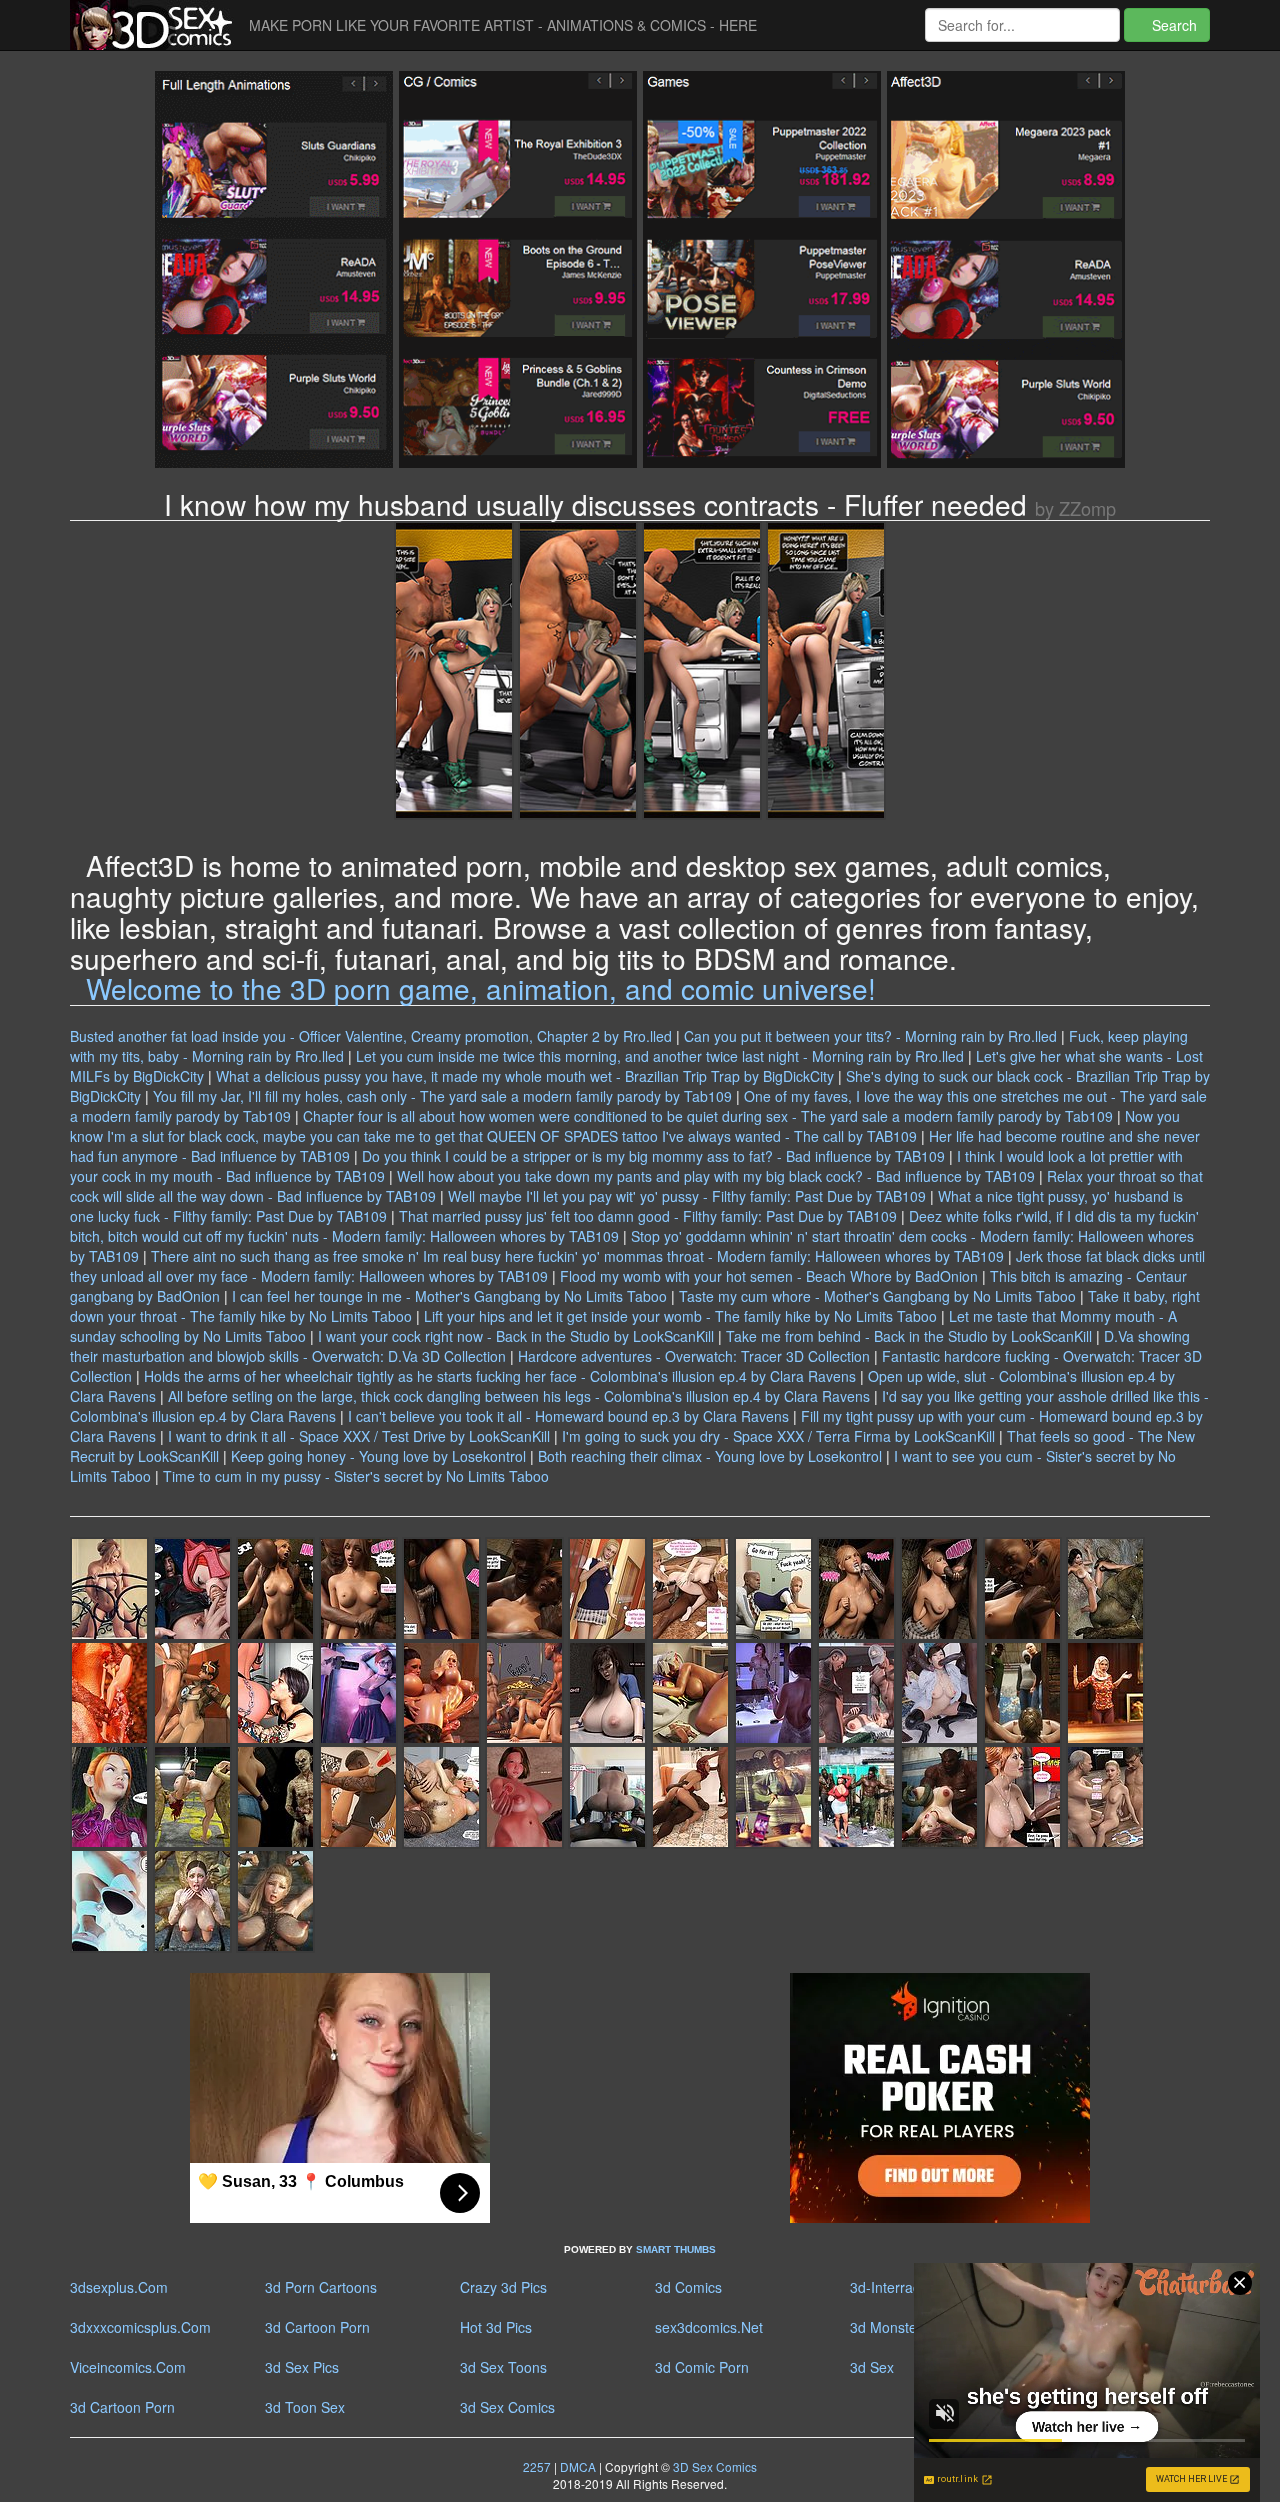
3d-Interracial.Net (905, 2287)
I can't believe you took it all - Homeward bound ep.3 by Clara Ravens (568, 1416)
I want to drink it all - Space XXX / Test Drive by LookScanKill (359, 1436)
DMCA (578, 2466)
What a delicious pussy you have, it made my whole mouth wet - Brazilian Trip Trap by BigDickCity (525, 1076)
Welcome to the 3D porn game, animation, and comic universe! (481, 988)
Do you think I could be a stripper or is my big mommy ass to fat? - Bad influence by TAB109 (653, 1156)
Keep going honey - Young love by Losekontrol (378, 1456)
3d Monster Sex (900, 2327)
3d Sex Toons (503, 2367)
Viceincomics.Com (128, 2367)
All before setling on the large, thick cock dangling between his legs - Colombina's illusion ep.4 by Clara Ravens (519, 1396)
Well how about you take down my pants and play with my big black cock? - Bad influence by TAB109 (716, 1176)
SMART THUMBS (676, 2249)
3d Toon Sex (305, 2407)
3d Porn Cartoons (321, 2287)
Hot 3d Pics (496, 2327)
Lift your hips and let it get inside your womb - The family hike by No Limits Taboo (680, 1316)
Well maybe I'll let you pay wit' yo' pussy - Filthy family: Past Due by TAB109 (687, 1196)
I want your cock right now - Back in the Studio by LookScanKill (516, 1336)
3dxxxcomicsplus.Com (140, 2327)
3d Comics (688, 2287)
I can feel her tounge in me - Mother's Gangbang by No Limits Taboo (449, 1296)
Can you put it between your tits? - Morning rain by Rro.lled (870, 1036)
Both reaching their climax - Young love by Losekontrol (710, 1456)
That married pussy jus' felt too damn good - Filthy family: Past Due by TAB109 (648, 1216)
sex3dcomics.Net (709, 2327)
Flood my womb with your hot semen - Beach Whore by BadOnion (769, 1276)
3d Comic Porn (702, 2367)
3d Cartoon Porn (317, 2327)
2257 (537, 2466)
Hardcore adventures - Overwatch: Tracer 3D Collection (694, 1356)
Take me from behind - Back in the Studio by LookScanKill (909, 1336)
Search (1172, 25)
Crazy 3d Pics (503, 2287)
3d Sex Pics (302, 2367)
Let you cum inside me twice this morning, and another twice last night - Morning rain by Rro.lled (660, 1056)
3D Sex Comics (713, 2466)
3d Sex (872, 2367)
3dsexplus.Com (119, 2287)
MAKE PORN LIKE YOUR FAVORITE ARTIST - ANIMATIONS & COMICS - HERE (503, 25)
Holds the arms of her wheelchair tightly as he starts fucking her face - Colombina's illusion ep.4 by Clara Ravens (500, 1376)
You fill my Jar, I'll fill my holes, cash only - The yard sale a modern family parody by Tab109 (442, 1096)
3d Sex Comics (507, 2407)
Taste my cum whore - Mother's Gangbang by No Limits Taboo (877, 1296)
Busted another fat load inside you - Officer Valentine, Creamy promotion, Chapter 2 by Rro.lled (371, 1036)
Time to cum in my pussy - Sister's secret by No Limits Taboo (356, 1476)
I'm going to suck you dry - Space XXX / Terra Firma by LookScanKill (778, 1436)
